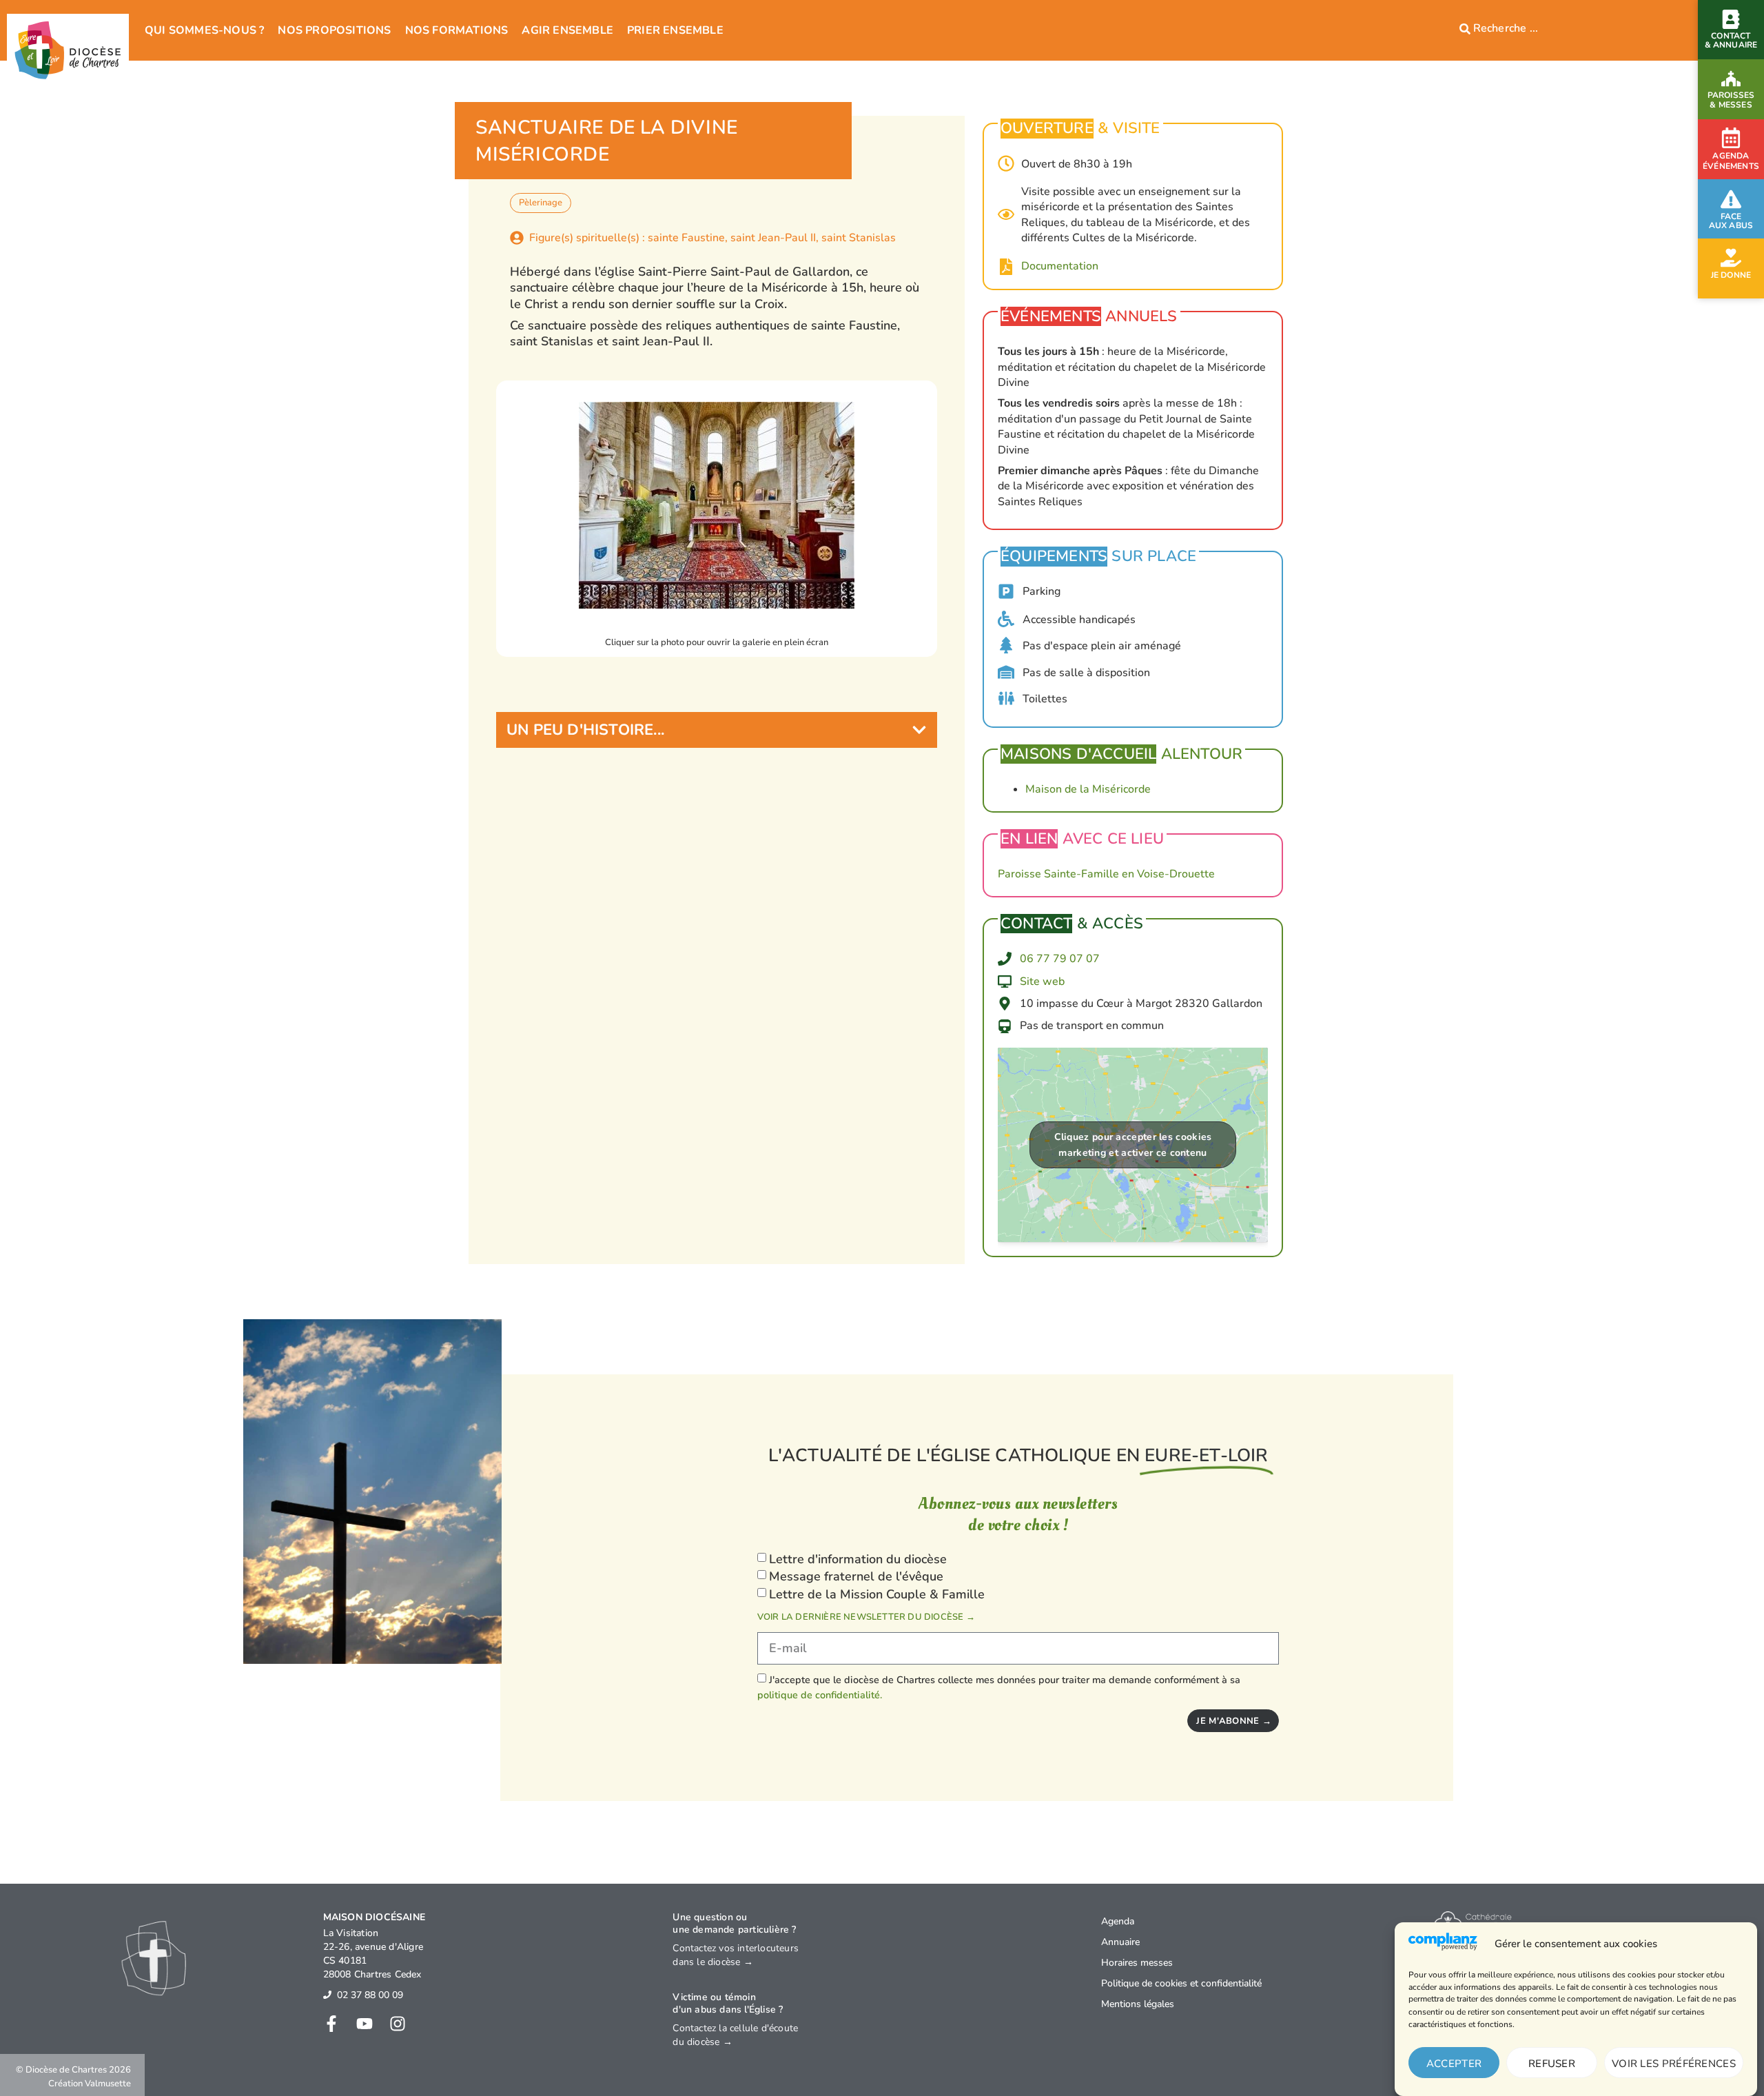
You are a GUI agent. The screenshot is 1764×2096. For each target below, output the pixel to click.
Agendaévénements (1731, 161)
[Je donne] (1731, 258)
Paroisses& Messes (1731, 100)
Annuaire (1120, 1942)
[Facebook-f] (331, 2024)
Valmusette (108, 2084)
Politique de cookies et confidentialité (1181, 1983)
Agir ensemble (567, 30)
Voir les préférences (1674, 2064)
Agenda (1118, 1921)
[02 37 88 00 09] (327, 1995)
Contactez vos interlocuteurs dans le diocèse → (736, 1955)
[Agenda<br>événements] (1731, 138)
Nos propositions (334, 30)
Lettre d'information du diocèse (858, 1559)
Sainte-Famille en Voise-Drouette (1129, 874)
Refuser (1552, 2064)
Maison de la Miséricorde (1088, 789)
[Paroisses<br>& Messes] (1731, 79)
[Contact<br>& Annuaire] (1731, 19)
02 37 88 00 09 (370, 1995)
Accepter (1454, 2064)
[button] (717, 730)
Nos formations (457, 30)
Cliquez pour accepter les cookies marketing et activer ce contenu (1133, 1145)
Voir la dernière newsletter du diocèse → (866, 1617)
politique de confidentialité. (820, 1695)
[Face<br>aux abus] (1731, 199)
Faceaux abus (1731, 221)
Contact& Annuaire (1731, 40)
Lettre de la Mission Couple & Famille (877, 1594)
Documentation (1060, 266)
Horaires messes (1137, 1963)
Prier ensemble (675, 30)
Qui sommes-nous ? (204, 30)
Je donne (1731, 275)
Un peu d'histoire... (585, 730)
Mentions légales (1138, 2004)
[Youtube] (365, 2024)
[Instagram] (398, 2024)
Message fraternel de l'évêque (856, 1576)
